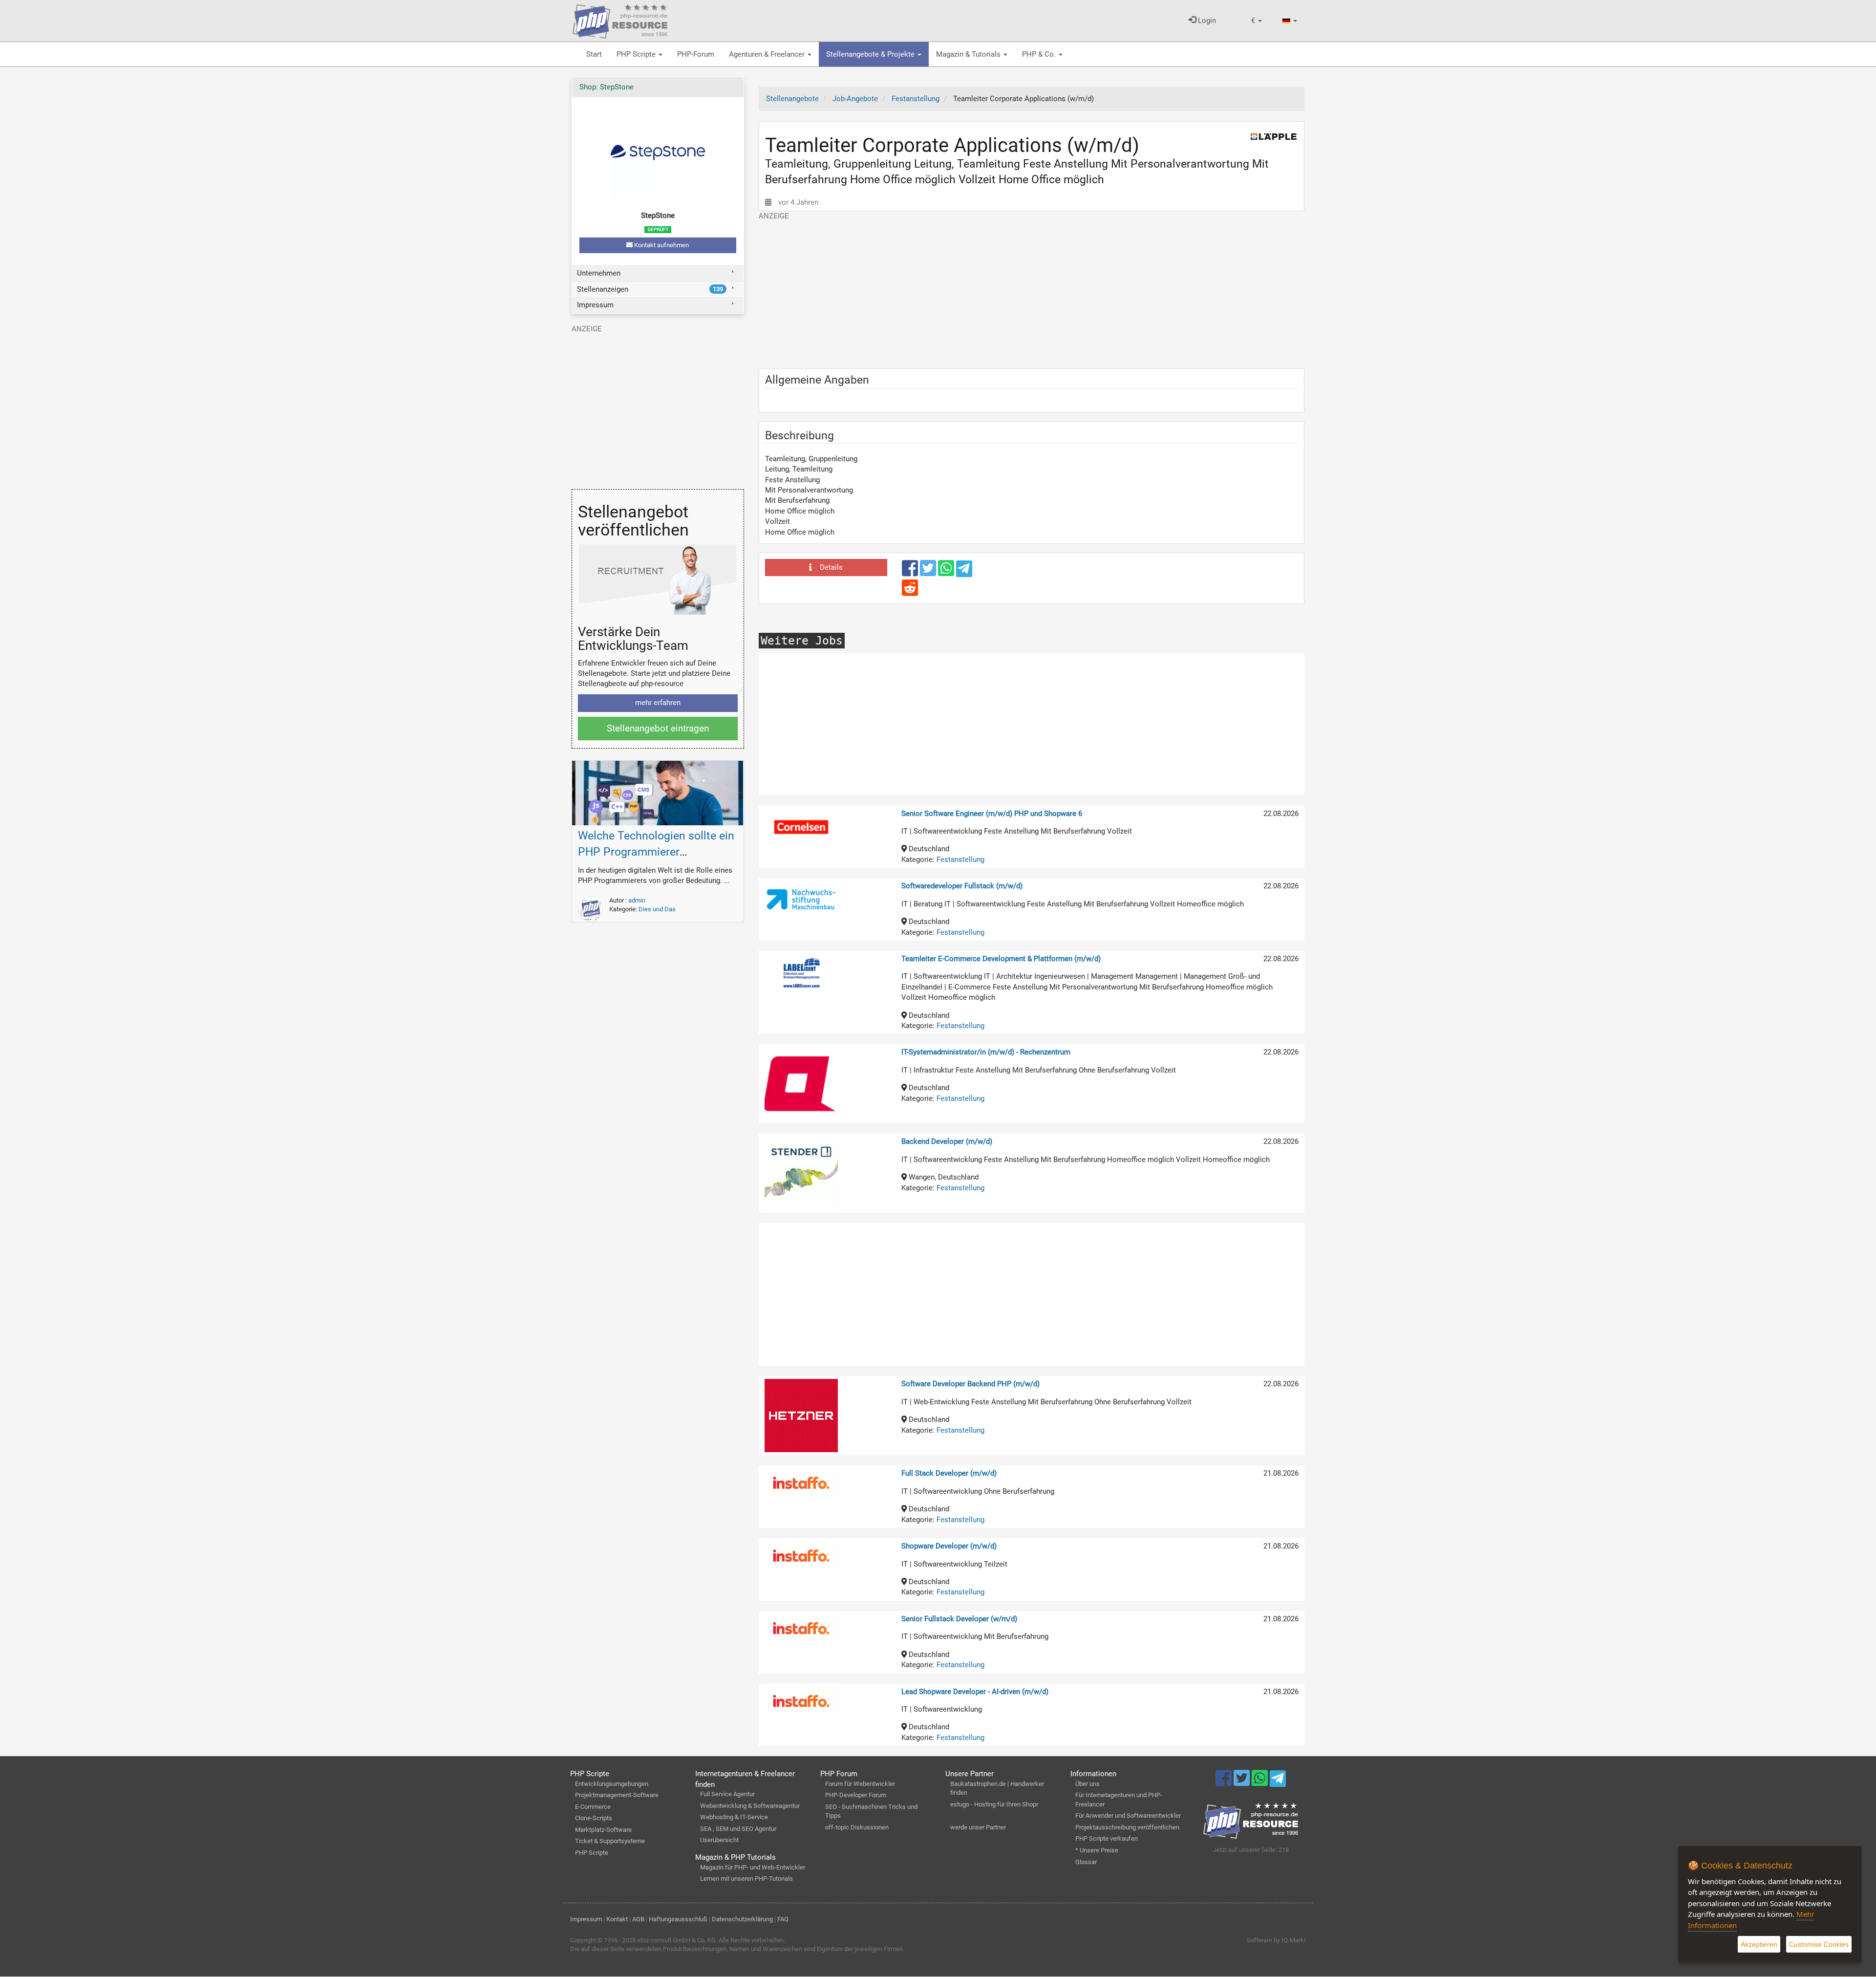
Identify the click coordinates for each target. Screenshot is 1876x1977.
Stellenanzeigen (650, 289)
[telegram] (964, 571)
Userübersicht (719, 1840)
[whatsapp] (947, 573)
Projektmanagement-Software (617, 1795)
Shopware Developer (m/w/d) (949, 1546)
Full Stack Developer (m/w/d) (949, 1473)
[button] (1257, 21)
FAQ (783, 1919)
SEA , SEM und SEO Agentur (738, 1829)
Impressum (595, 305)
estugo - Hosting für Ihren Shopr (994, 1804)
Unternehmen (599, 273)
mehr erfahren (658, 703)
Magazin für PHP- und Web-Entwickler (753, 1867)
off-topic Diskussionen (857, 1827)
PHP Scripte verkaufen (1107, 1838)
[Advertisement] (1032, 290)
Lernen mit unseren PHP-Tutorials (746, 1879)
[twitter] (929, 573)
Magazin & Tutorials (969, 54)
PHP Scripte (637, 54)
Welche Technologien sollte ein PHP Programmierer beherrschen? (656, 852)
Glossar (1086, 1862)
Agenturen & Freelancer (768, 54)
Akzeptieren (1759, 1944)
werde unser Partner (978, 1827)
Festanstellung (960, 860)
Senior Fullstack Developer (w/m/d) (959, 1619)
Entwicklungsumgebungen (612, 1784)
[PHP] (620, 20)
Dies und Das (657, 909)
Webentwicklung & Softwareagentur (750, 1806)
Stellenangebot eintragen (658, 728)
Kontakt (617, 1919)
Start (594, 54)
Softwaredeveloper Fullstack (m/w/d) (962, 886)
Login (1206, 21)
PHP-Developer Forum (856, 1795)
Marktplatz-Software (603, 1830)
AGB (638, 1919)
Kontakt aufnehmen (661, 245)
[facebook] (911, 573)
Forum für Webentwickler (860, 1784)
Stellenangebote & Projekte (871, 54)
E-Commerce (593, 1807)
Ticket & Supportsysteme (610, 1841)
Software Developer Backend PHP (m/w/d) (970, 1384)
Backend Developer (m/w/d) (947, 1141)
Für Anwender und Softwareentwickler (1128, 1816)
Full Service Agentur (727, 1794)
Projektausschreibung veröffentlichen (1127, 1827)
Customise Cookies (1819, 1944)
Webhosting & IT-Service (734, 1817)
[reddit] (910, 592)
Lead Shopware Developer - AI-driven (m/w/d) (975, 1692)
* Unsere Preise (1097, 1850)
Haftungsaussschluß (678, 1919)
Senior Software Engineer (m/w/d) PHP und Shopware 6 (992, 814)
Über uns (1087, 1784)
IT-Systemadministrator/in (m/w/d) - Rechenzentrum (986, 1052)
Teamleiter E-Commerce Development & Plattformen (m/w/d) (1001, 959)
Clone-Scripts (594, 1818)
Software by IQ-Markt (1276, 1940)
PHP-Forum (696, 54)
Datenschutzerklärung (742, 1919)
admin (637, 900)
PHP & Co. (1040, 54)
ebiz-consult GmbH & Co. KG (677, 1940)
